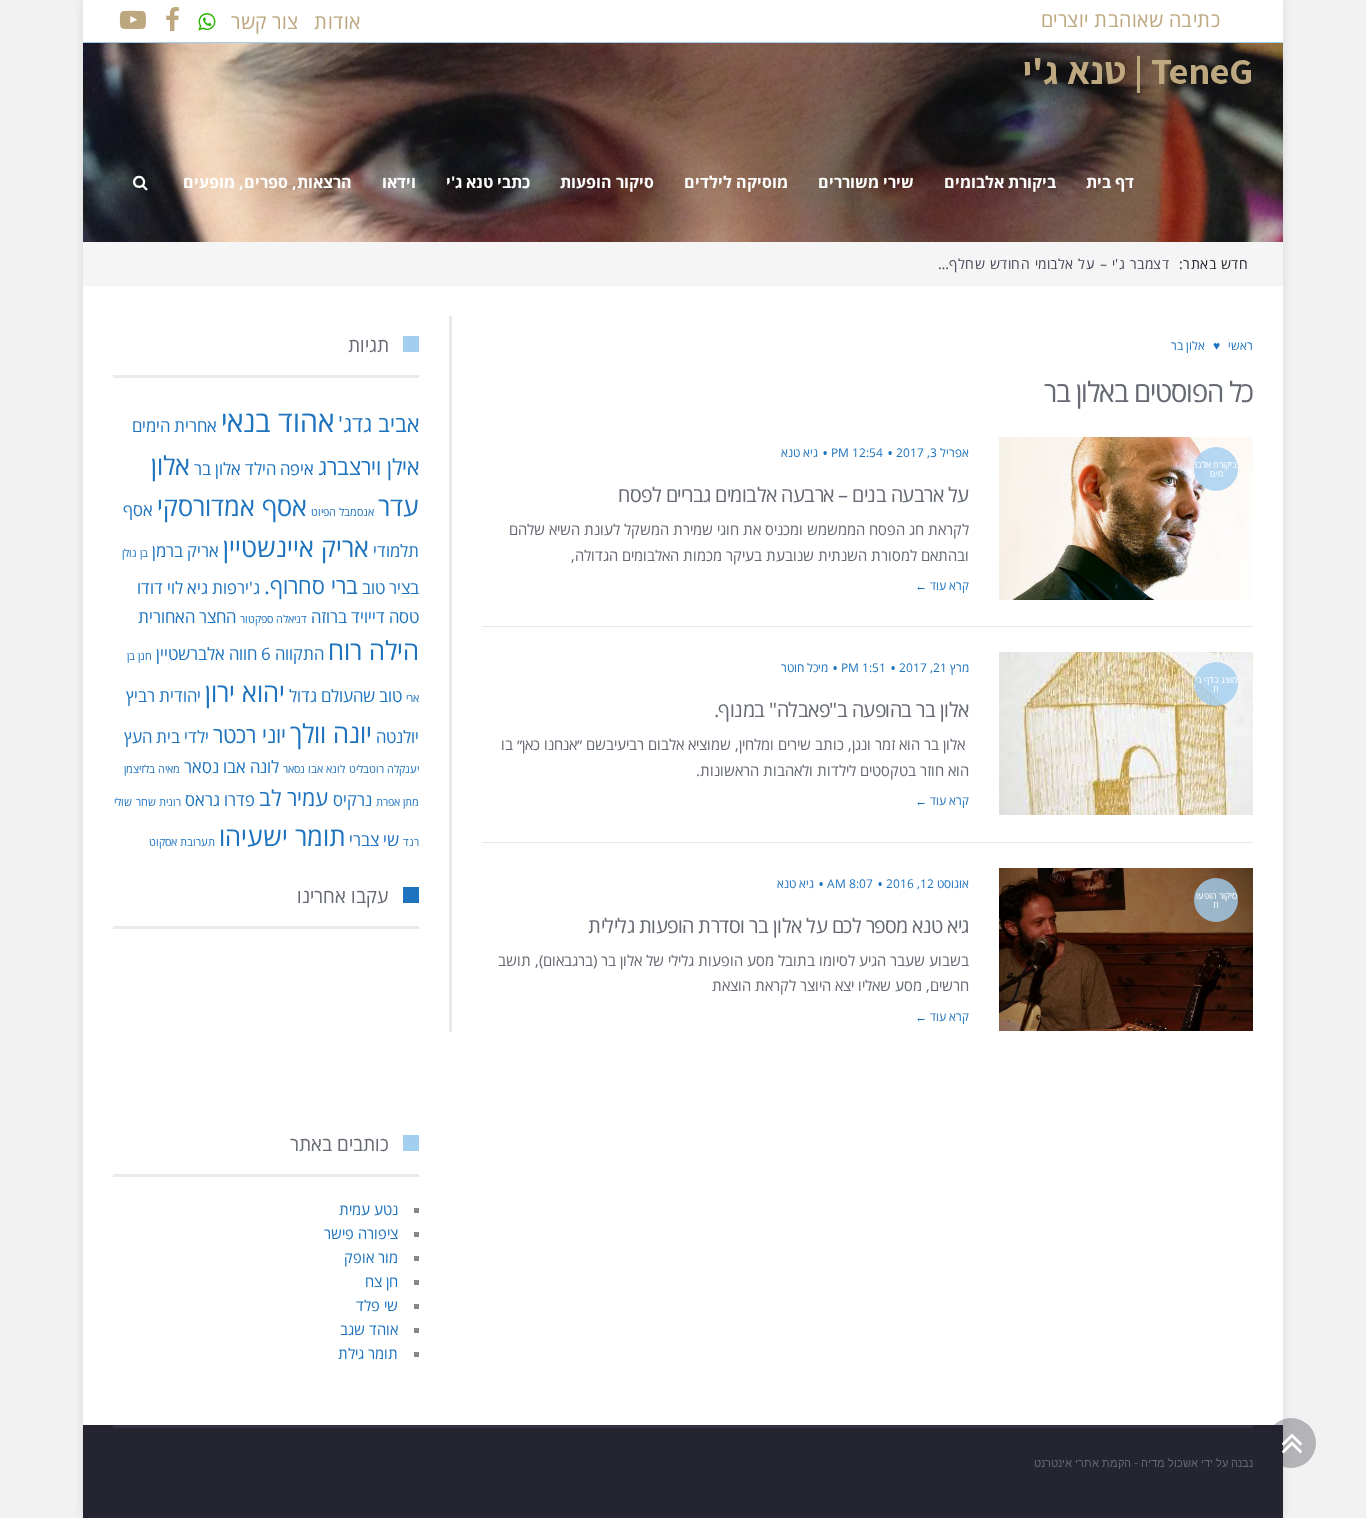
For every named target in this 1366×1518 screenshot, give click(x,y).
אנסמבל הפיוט (342, 512)
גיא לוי (187, 587)
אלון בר (217, 468)
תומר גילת (368, 1353)
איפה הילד (279, 468)
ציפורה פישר (361, 1233)
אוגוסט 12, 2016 (927, 883)
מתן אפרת (397, 802)
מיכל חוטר (804, 667)
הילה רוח (373, 650)
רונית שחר (158, 802)
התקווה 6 (292, 653)
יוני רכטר (249, 734)
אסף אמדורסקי (232, 506)
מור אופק (371, 1257)
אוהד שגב (369, 1329)
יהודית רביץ (163, 695)
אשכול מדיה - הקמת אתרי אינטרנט (1116, 1463)
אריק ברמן (185, 550)
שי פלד (377, 1305)
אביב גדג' (378, 423)
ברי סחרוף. (311, 585)
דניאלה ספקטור (273, 619)
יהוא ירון (245, 692)
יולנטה (397, 736)
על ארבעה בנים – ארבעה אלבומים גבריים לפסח (793, 494)
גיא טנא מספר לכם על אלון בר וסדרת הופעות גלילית (778, 925)
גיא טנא (799, 452)
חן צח (381, 1281)
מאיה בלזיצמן (152, 769)
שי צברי (374, 839)
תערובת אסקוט (182, 842)
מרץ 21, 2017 (934, 667)
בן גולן (135, 553)
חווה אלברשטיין (206, 653)
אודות (337, 21)
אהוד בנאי (277, 421)
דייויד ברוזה (348, 616)
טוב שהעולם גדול (345, 695)
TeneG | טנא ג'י (1138, 70)
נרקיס (352, 799)
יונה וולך (331, 733)
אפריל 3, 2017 (932, 452)
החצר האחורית (187, 616)
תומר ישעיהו (282, 836)
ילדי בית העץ (166, 736)
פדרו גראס (220, 799)
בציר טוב (390, 587)
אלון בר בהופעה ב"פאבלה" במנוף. (841, 709)
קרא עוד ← (942, 585)
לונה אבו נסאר (231, 766)
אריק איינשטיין (296, 547)
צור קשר (265, 21)
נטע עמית (368, 1209)
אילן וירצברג (368, 466)
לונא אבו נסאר (314, 769)
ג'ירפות (236, 587)
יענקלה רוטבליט (384, 769)
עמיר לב (294, 797)
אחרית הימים (174, 425)
